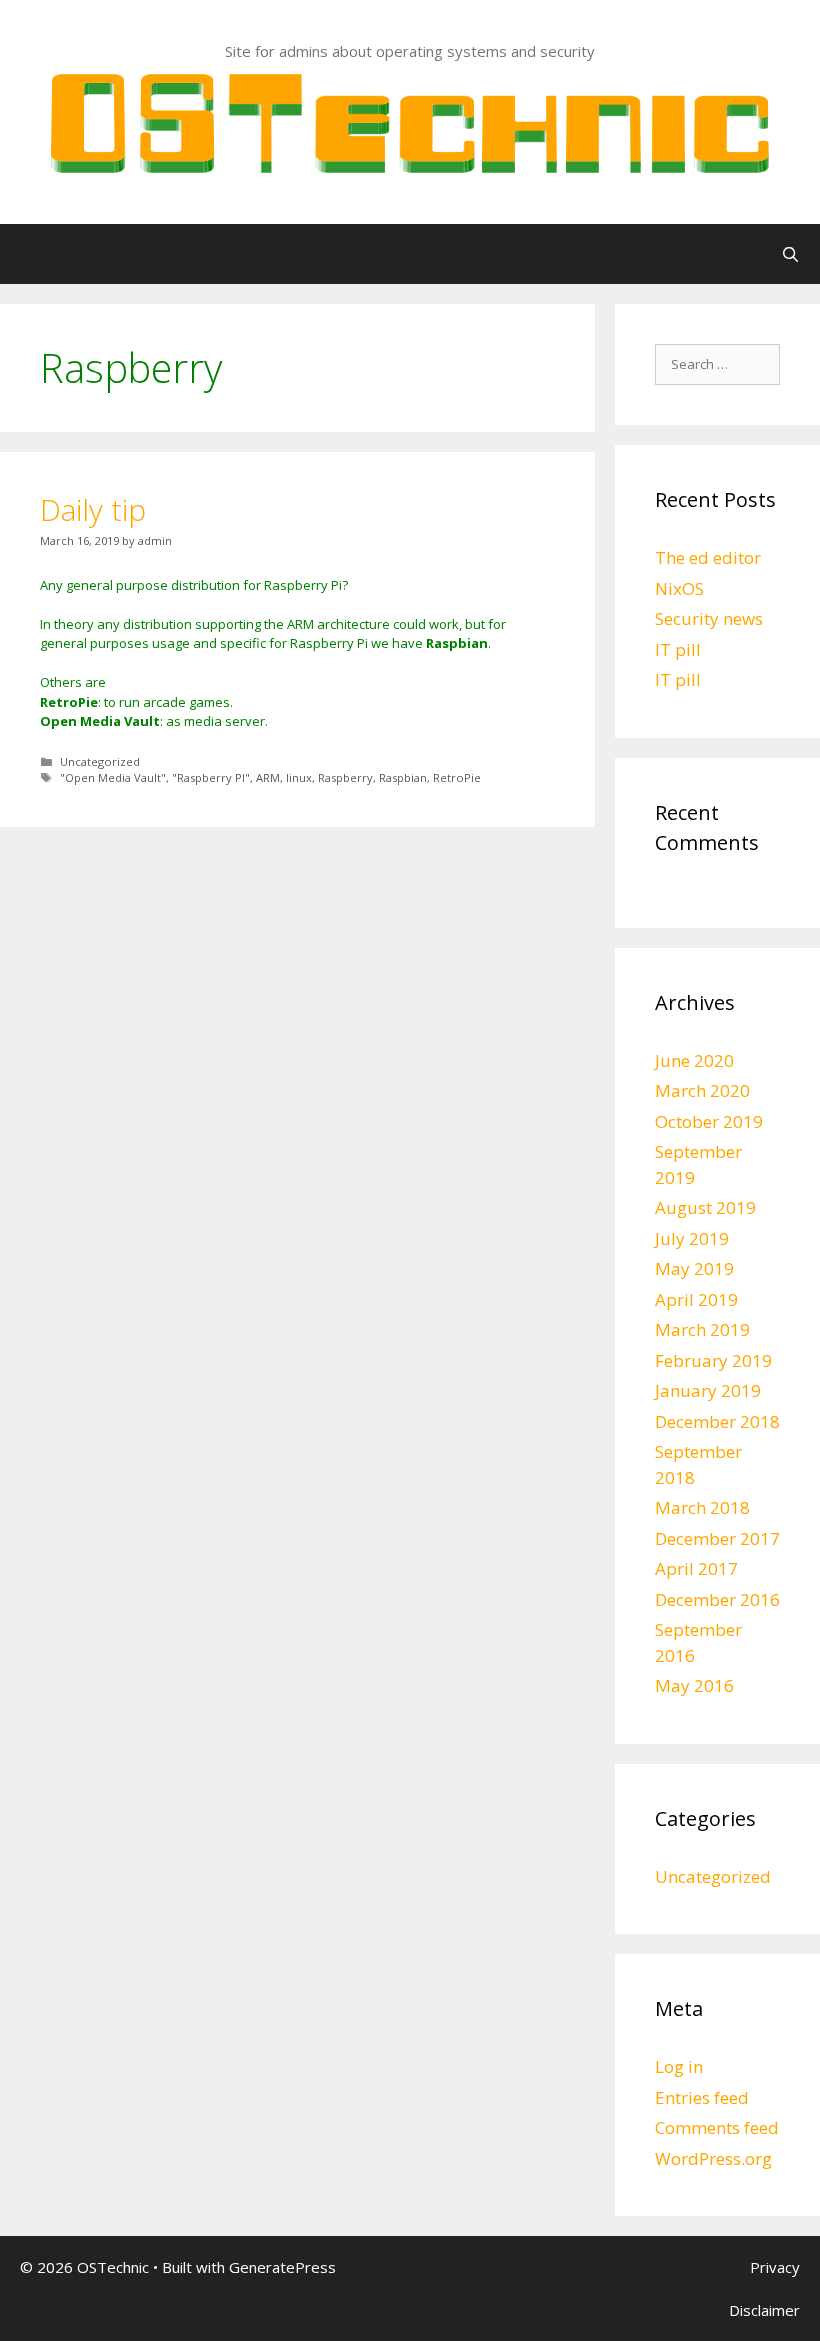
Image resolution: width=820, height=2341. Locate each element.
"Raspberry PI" (211, 777)
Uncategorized (100, 761)
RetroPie (457, 777)
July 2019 (692, 1238)
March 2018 (702, 1507)
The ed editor (708, 557)
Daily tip (93, 509)
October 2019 (709, 1121)
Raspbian (403, 777)
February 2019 (713, 1360)
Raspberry (345, 777)
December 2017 (717, 1538)
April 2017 (696, 1568)
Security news (709, 618)
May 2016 (694, 1685)
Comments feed (717, 2127)
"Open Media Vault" (113, 777)
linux (299, 777)
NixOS (679, 588)
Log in (679, 2066)
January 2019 (708, 1390)
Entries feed (702, 2097)
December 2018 (717, 1421)
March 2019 (702, 1329)
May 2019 (694, 1268)
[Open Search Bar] (790, 254)
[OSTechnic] (410, 122)
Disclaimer (764, 2310)
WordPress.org (713, 2158)
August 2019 (705, 1207)
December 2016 (717, 1599)
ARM (268, 777)
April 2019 (696, 1299)
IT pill (678, 649)
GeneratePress (282, 2267)
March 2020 (702, 1090)
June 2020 (694, 1060)
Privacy (775, 2267)
